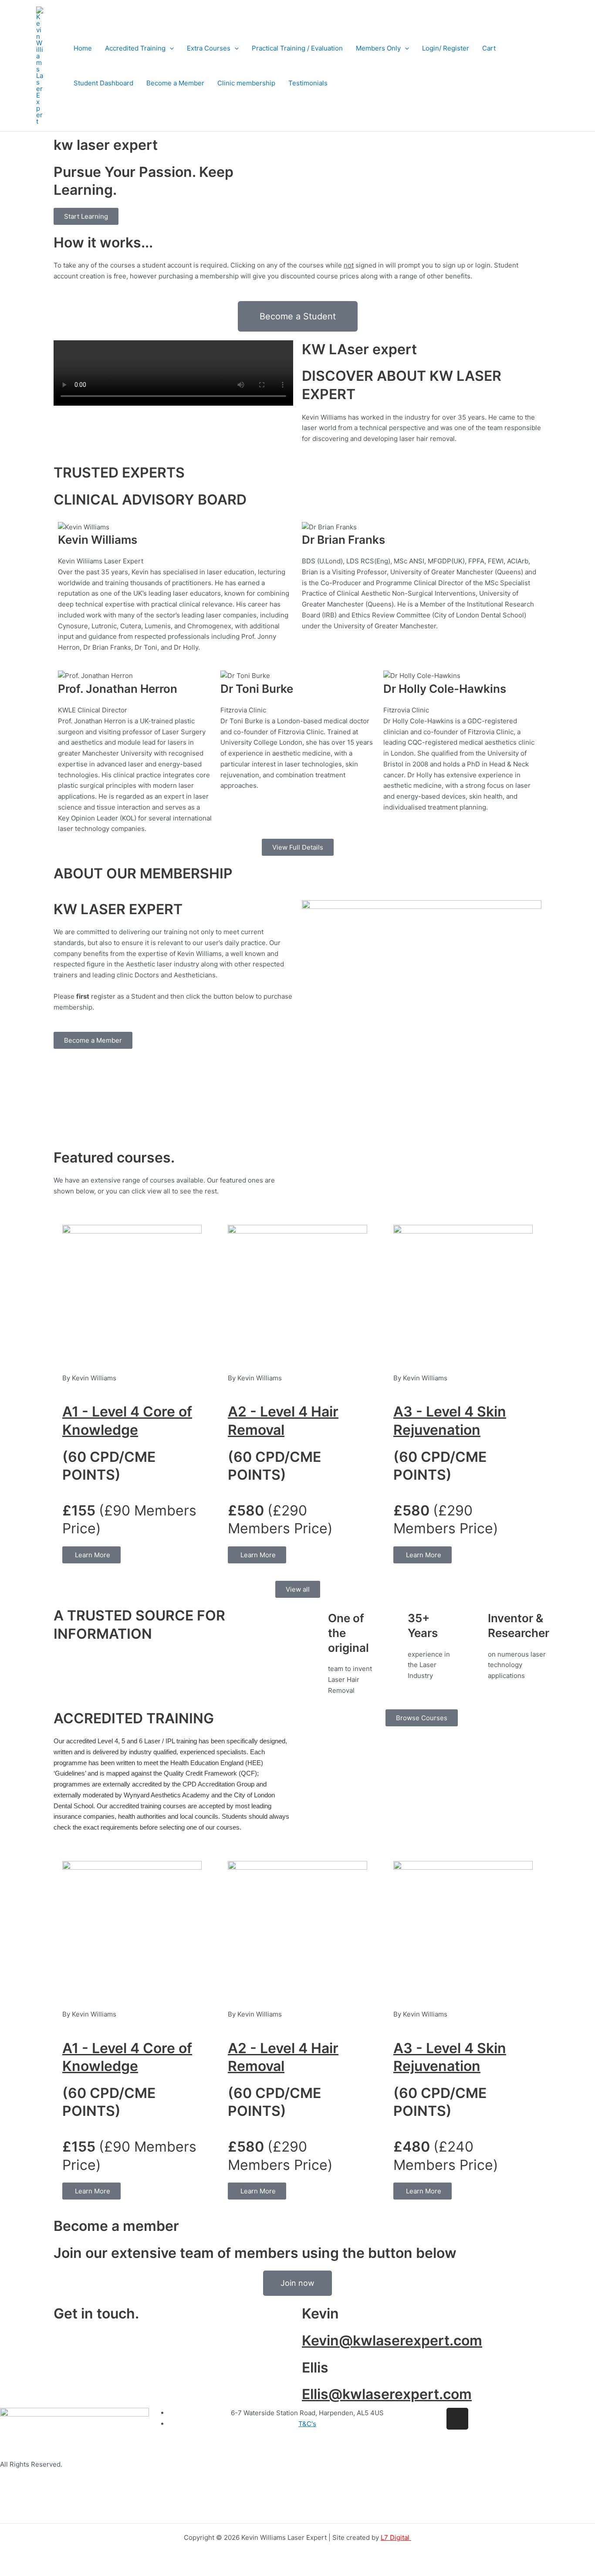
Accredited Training (135, 48)
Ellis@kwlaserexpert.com (387, 2394)
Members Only (378, 48)
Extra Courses (209, 48)
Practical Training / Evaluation (297, 48)
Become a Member (175, 83)
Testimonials (308, 83)
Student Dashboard (103, 83)
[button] (170, 48)
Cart (489, 48)
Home (83, 48)
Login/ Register (446, 48)
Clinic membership (246, 83)
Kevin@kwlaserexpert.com (392, 2340)
